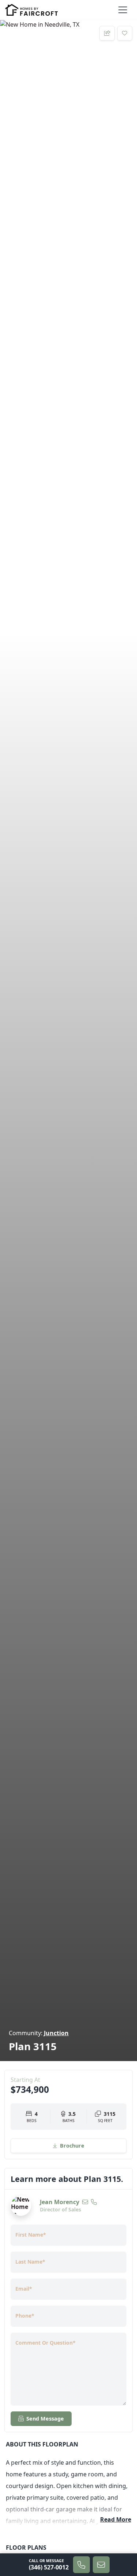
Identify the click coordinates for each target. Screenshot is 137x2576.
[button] (101, 2565)
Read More (116, 2519)
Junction (56, 2033)
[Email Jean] (85, 2202)
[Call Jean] (94, 2202)
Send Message (45, 2419)
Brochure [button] (79, 2145)
